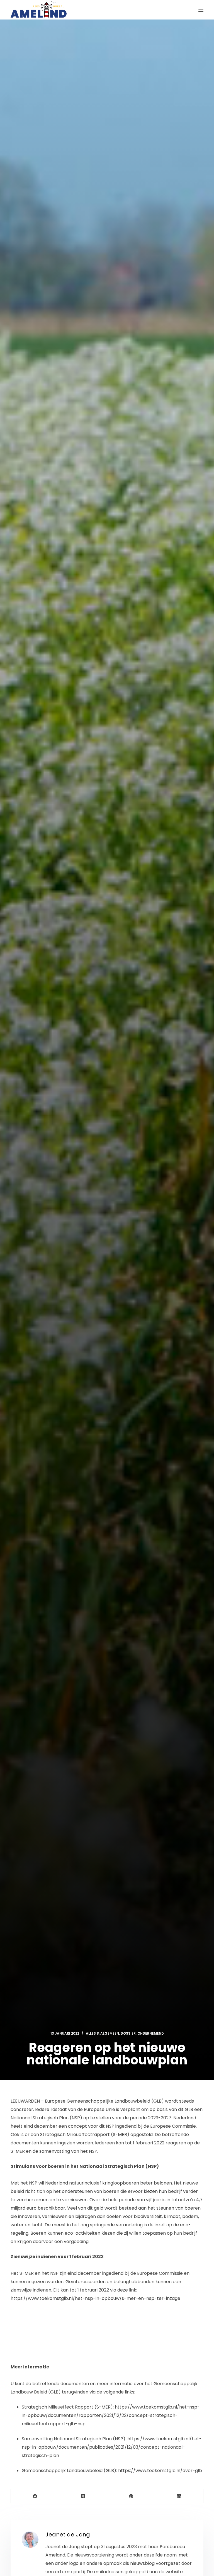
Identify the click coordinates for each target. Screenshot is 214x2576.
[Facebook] (35, 2496)
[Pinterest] (131, 2496)
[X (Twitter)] (83, 2496)
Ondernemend (151, 2033)
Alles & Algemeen (102, 2033)
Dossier (128, 2033)
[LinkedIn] (179, 2496)
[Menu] (201, 10)
